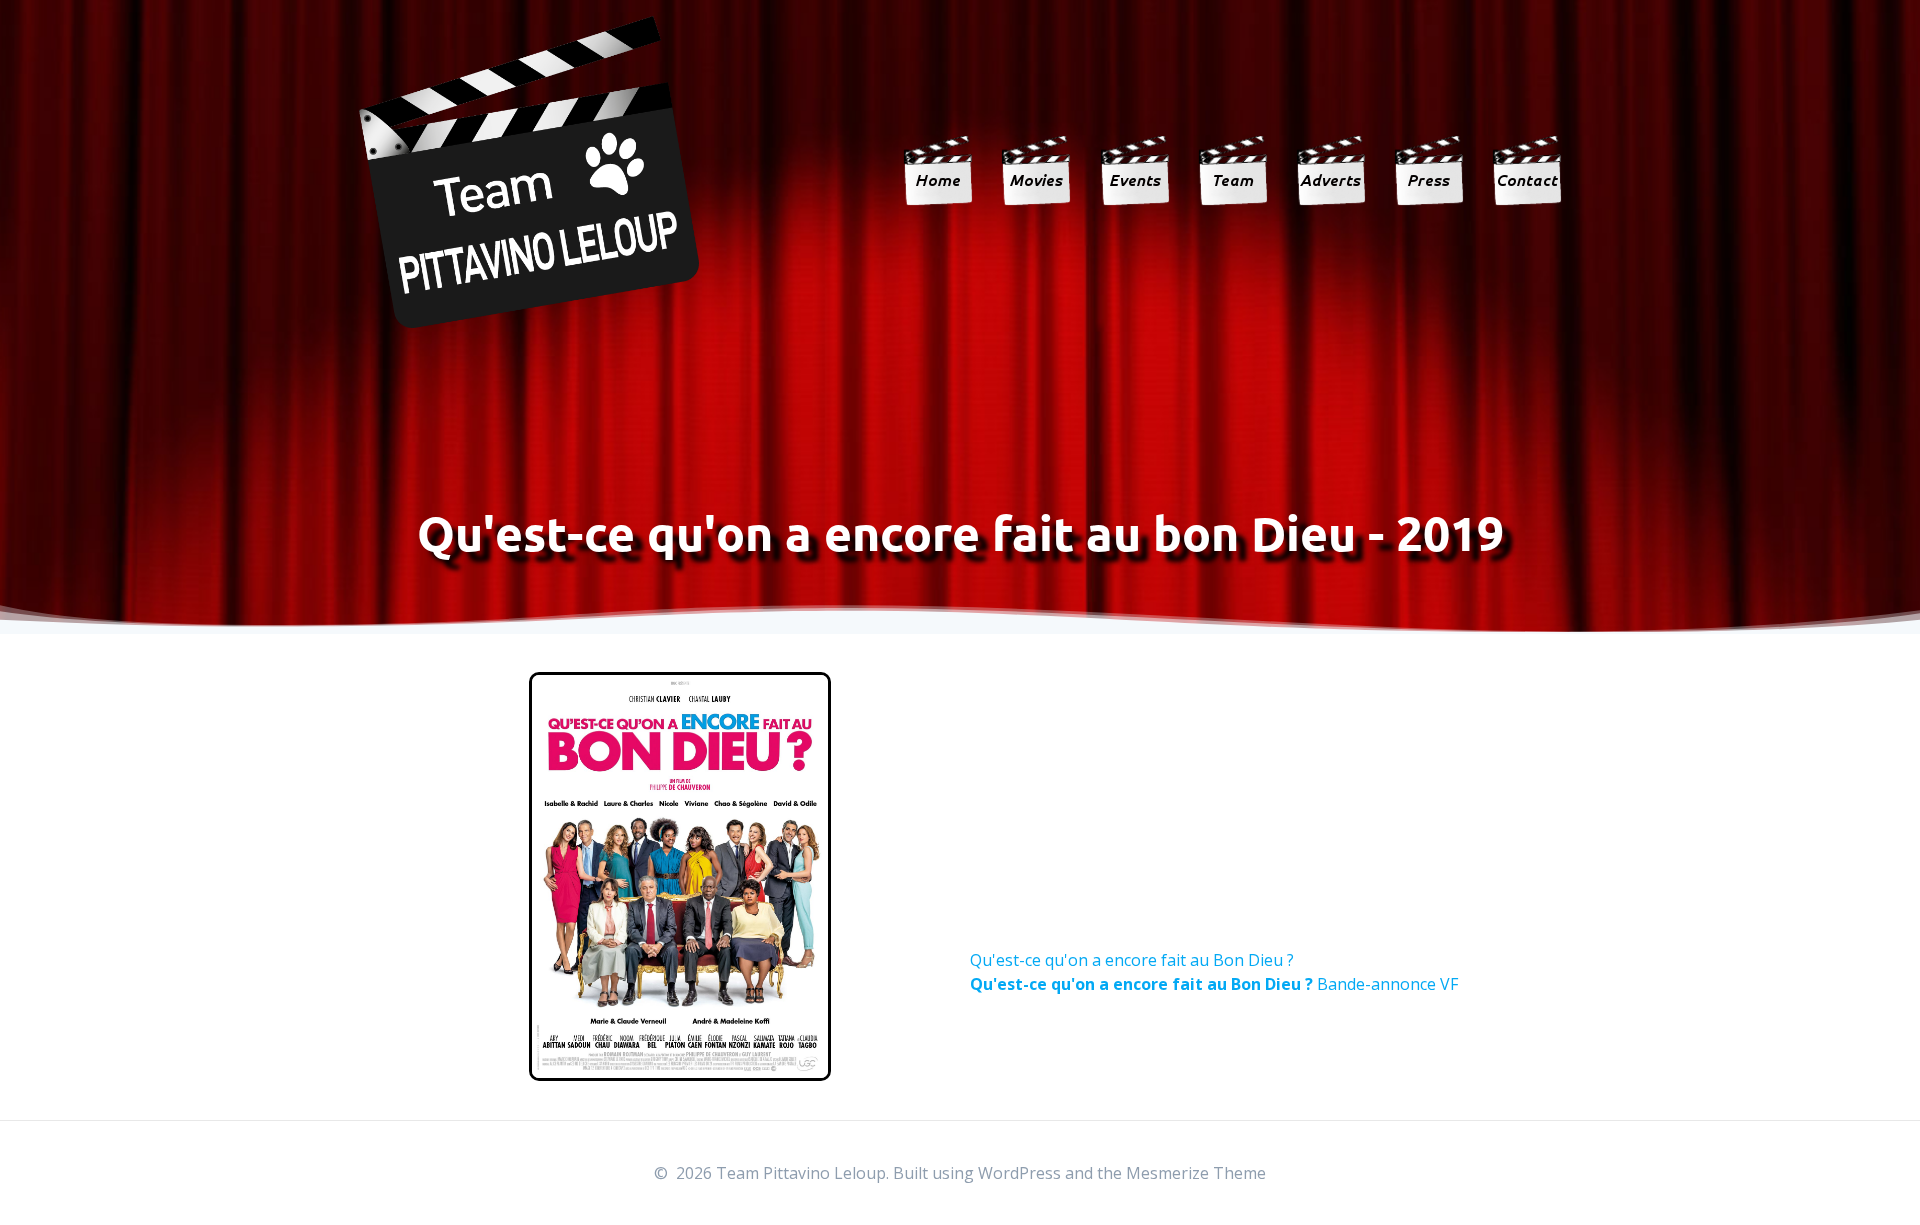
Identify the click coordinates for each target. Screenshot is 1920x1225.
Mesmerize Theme (1196, 1173)
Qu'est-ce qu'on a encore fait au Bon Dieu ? (1132, 960)
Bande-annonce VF (1214, 984)
